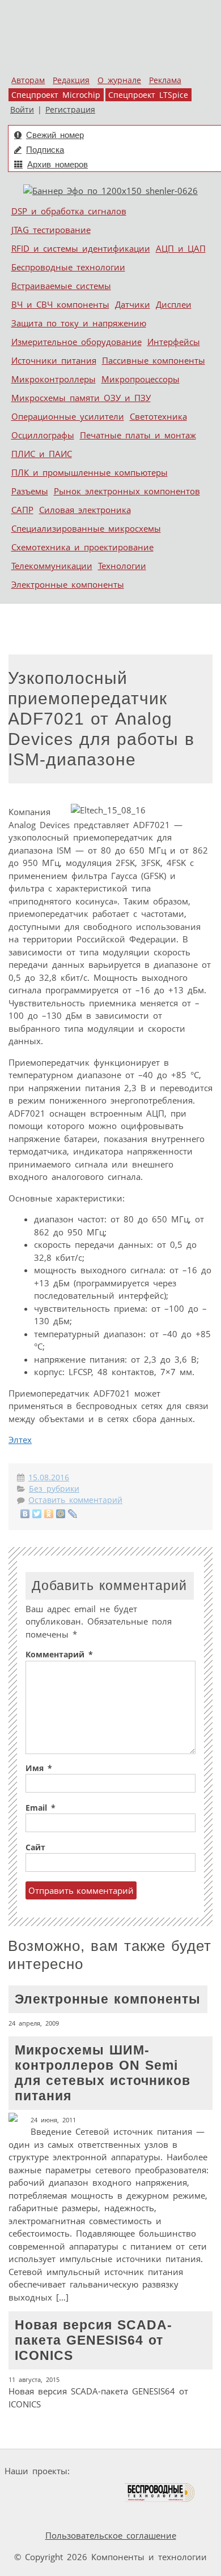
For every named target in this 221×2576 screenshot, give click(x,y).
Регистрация (70, 110)
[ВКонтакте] (25, 1514)
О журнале (119, 80)
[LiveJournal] (73, 1514)
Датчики (133, 304)
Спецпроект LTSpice (148, 95)
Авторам (28, 80)
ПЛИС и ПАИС (42, 454)
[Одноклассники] (49, 1514)
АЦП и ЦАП (181, 248)
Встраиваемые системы (61, 286)
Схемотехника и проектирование (82, 547)
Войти (22, 110)
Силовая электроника (85, 510)
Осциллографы (43, 435)
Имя (39, 1768)
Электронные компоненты (68, 584)
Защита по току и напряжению (79, 323)
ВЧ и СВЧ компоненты (60, 304)
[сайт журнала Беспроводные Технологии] (160, 2493)
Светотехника (158, 416)
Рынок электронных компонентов (127, 491)
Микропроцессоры (141, 379)
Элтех (20, 1440)
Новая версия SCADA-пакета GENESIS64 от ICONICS (98, 2364)
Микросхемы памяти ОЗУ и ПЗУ (81, 398)
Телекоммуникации (52, 566)
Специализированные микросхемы (86, 528)
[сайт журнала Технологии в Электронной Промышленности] (183, 2471)
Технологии (122, 566)
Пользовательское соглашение (111, 2535)
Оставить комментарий (75, 1500)
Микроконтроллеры (54, 379)
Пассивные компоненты (154, 360)
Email (41, 1808)
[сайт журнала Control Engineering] (35, 2514)
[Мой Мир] (61, 1514)
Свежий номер (55, 135)
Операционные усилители (68, 416)
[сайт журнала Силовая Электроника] (110, 2471)
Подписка (45, 150)
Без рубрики (54, 1489)
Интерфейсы (174, 342)
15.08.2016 (49, 1477)
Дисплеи (174, 304)
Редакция (71, 80)
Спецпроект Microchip (56, 95)
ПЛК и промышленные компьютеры (90, 472)
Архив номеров (58, 164)
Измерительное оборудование (76, 342)
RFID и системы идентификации (81, 248)
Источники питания (54, 360)
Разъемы (30, 491)
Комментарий (59, 1655)
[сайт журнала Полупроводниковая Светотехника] (70, 2493)
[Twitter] (37, 1514)
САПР (22, 510)
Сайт (35, 1847)
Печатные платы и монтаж (138, 435)
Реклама (165, 80)
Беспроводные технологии (68, 267)
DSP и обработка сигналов (69, 211)
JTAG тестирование (51, 230)
